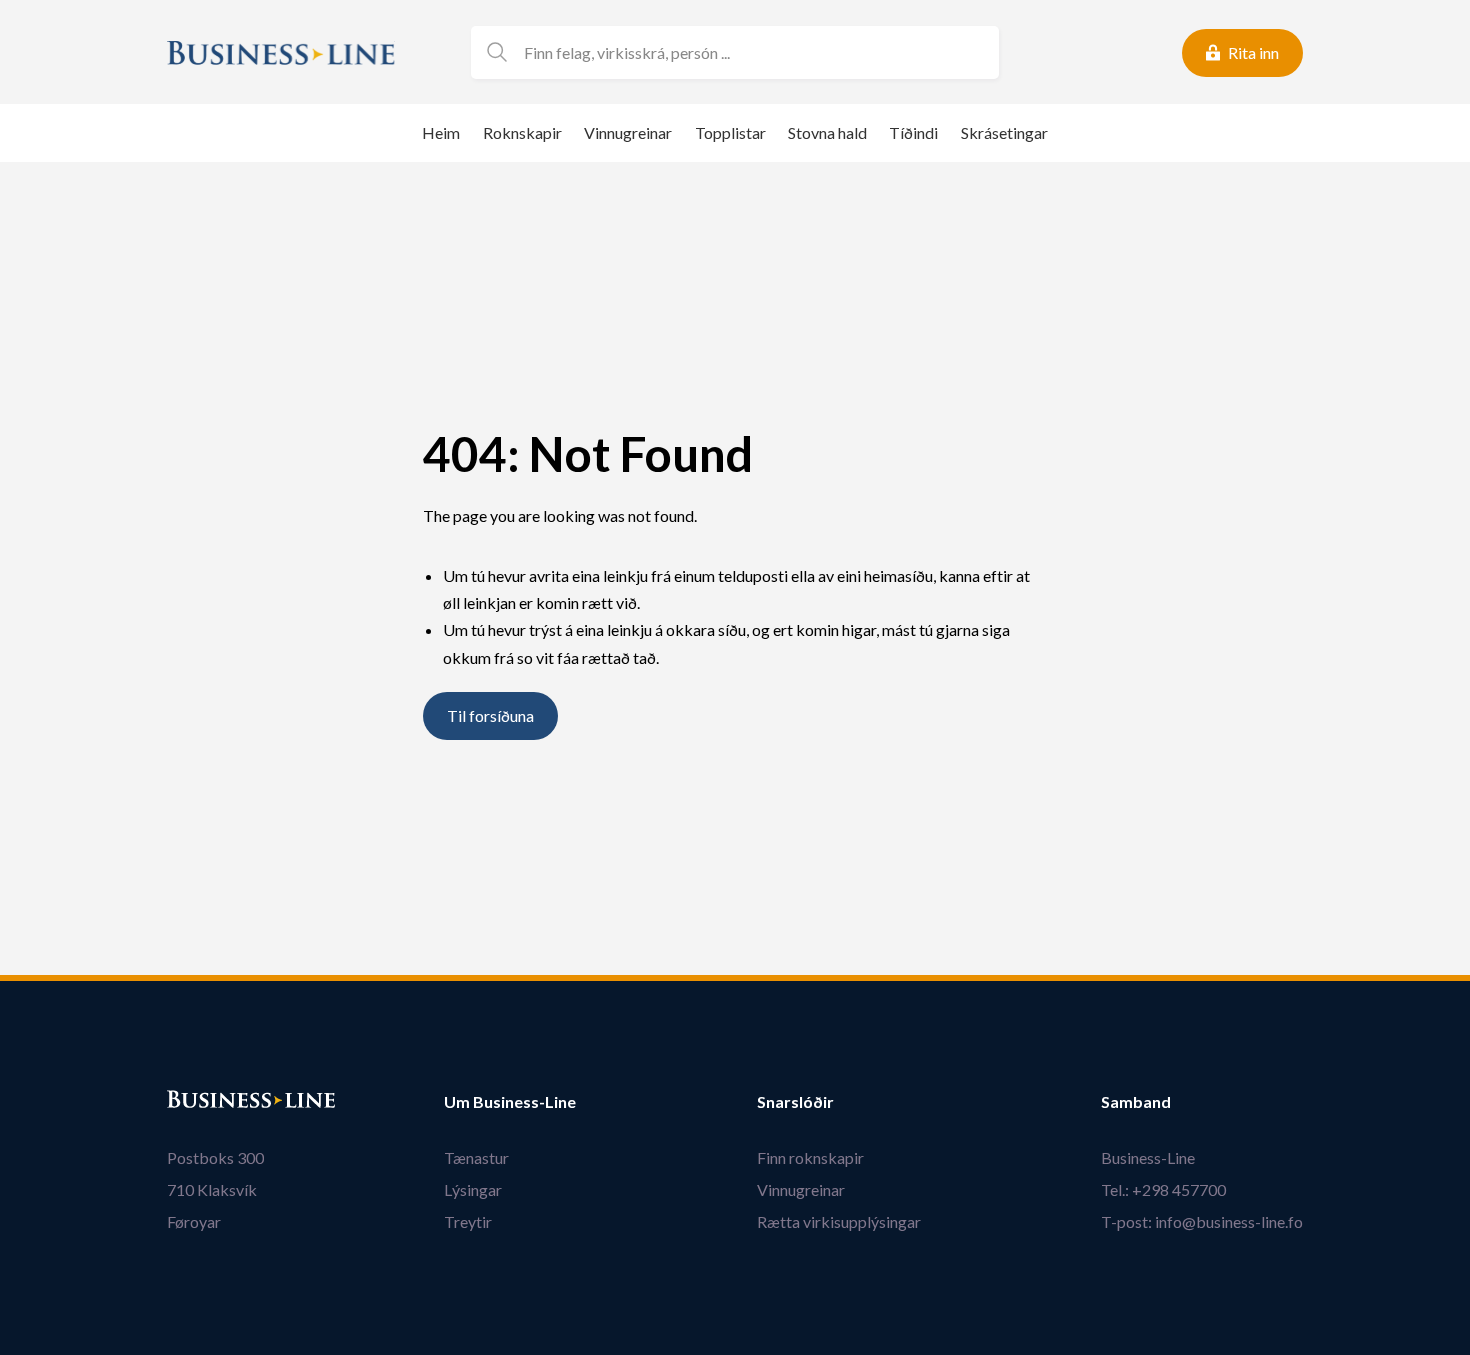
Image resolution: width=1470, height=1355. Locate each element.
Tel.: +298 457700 (1163, 1189)
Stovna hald (827, 132)
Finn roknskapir (810, 1157)
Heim (441, 132)
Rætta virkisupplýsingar (839, 1221)
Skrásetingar (1004, 132)
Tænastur (476, 1157)
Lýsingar (473, 1189)
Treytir (468, 1221)
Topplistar (730, 132)
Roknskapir (522, 132)
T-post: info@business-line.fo (1202, 1221)
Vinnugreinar (628, 132)
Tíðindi (913, 132)
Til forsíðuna (490, 716)
